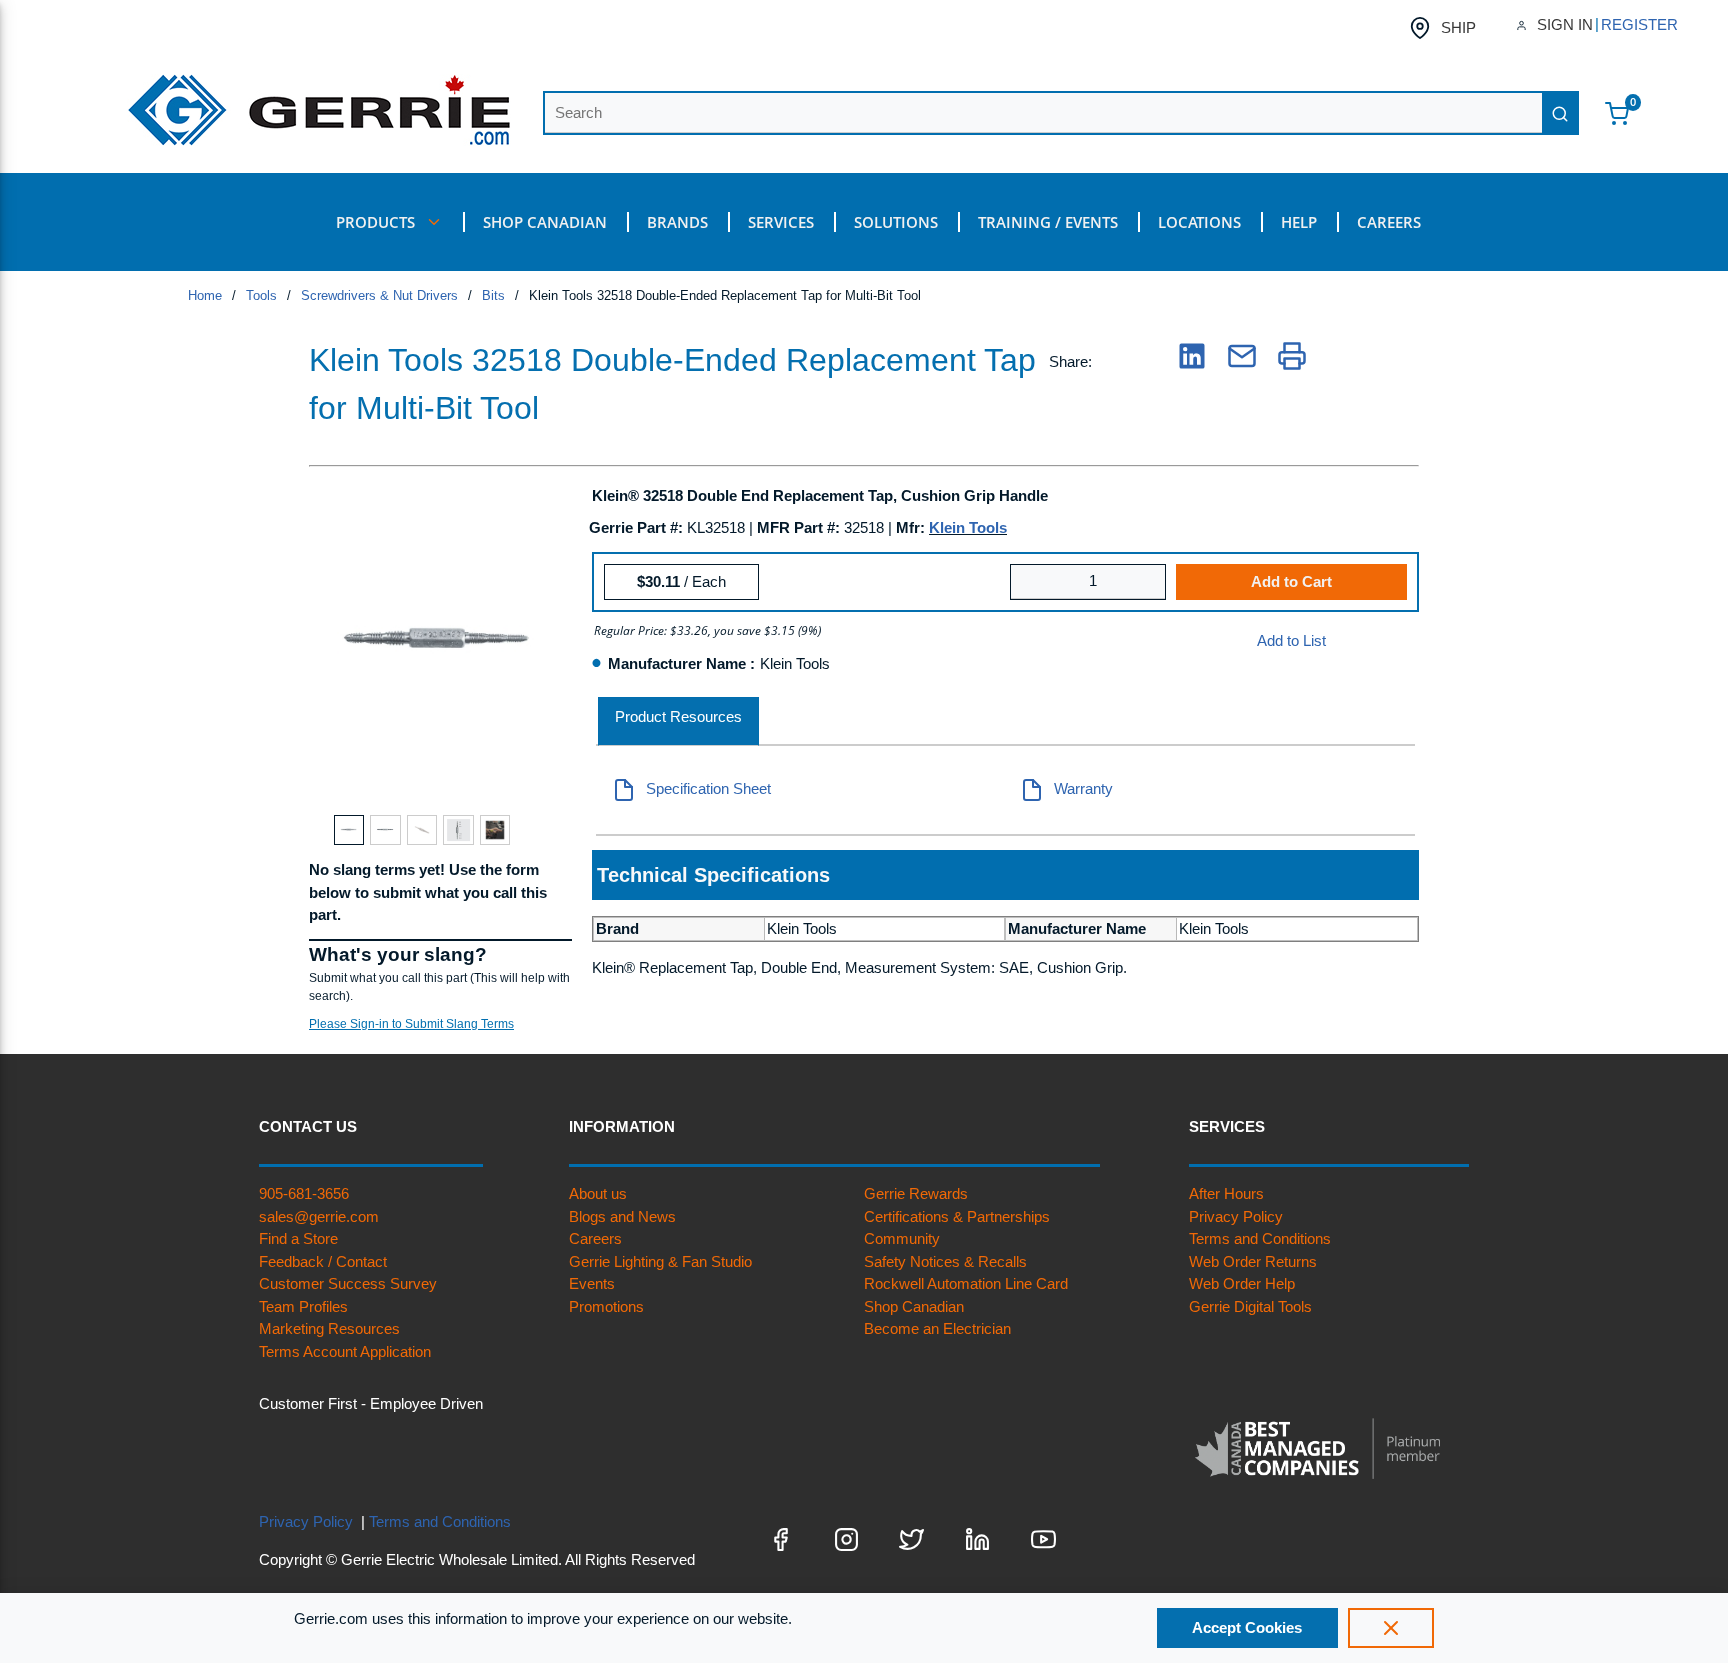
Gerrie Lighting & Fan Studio (660, 1261)
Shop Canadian (914, 1306)
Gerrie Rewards (916, 1193)
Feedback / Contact (323, 1261)
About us (598, 1193)
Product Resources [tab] (678, 716)
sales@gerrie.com (319, 1216)
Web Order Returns (1253, 1261)
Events (592, 1283)
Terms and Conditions (1260, 1238)
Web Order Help (1242, 1283)
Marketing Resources (329, 1328)
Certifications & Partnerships (957, 1216)
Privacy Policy (1236, 1216)
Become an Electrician (937, 1328)
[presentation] (678, 721)
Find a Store (298, 1238)
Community (902, 1238)
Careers (595, 1238)
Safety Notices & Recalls (945, 1261)
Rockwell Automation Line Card (966, 1283)
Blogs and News (622, 1216)
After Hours (1226, 1193)
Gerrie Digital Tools (1250, 1306)
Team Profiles (303, 1306)
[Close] (1391, 1628)
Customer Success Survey (348, 1283)
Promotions (606, 1306)
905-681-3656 (304, 1193)
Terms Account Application (345, 1351)
